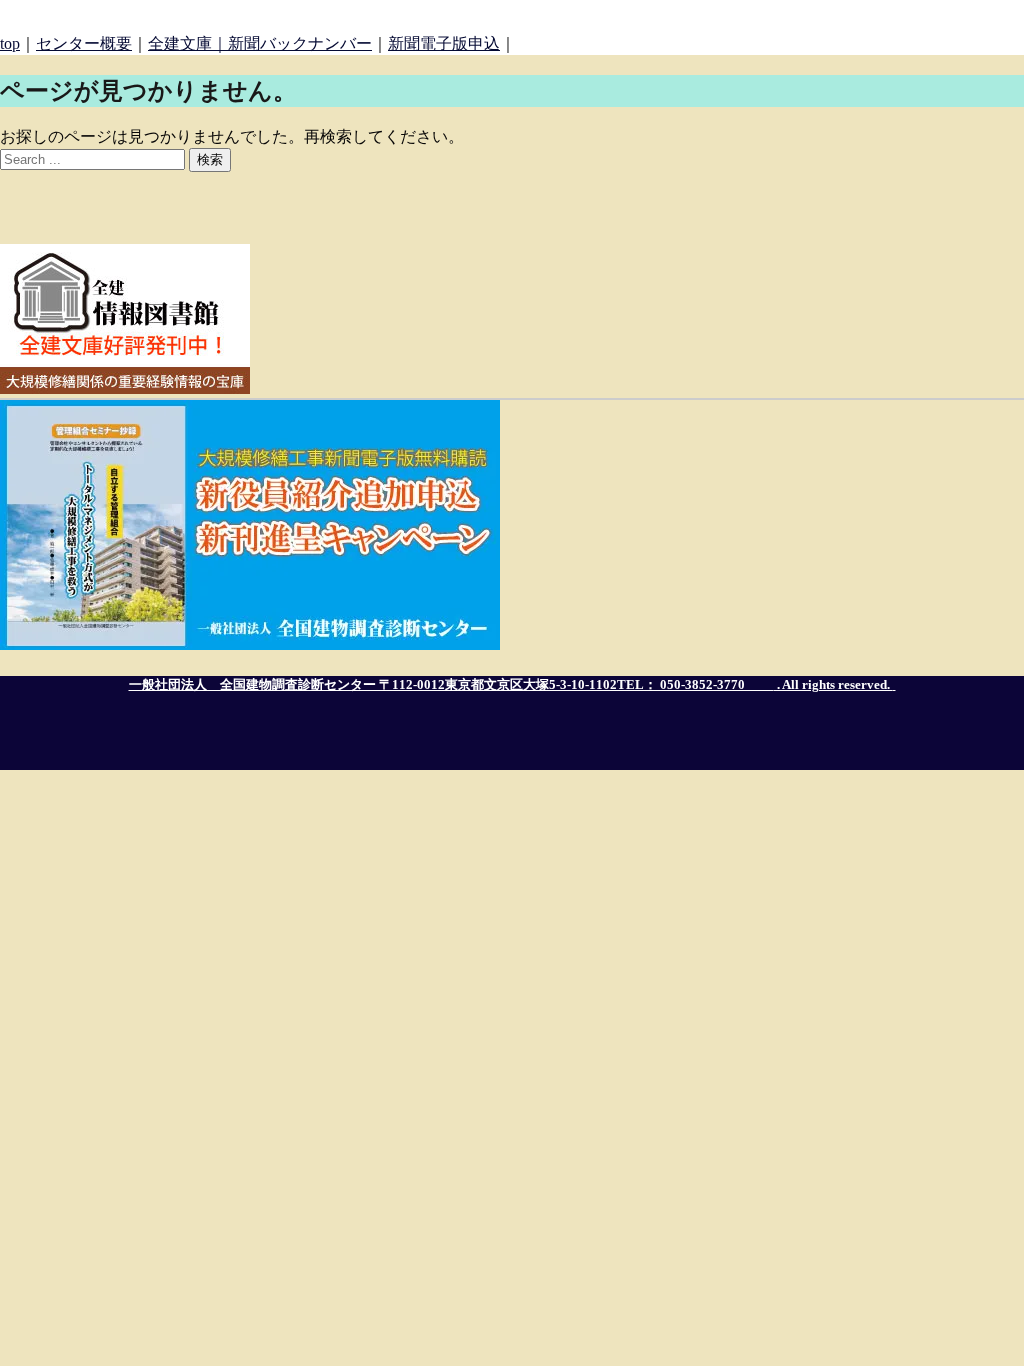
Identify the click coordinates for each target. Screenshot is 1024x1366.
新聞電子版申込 (444, 43)
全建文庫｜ (188, 43)
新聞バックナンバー (300, 43)
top (10, 43)
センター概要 (84, 43)
